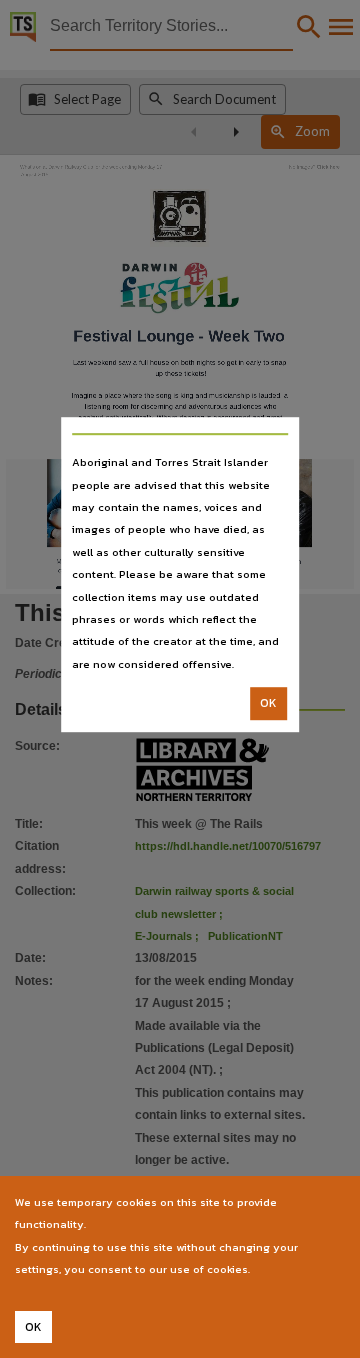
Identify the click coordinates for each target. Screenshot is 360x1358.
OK (268, 703)
